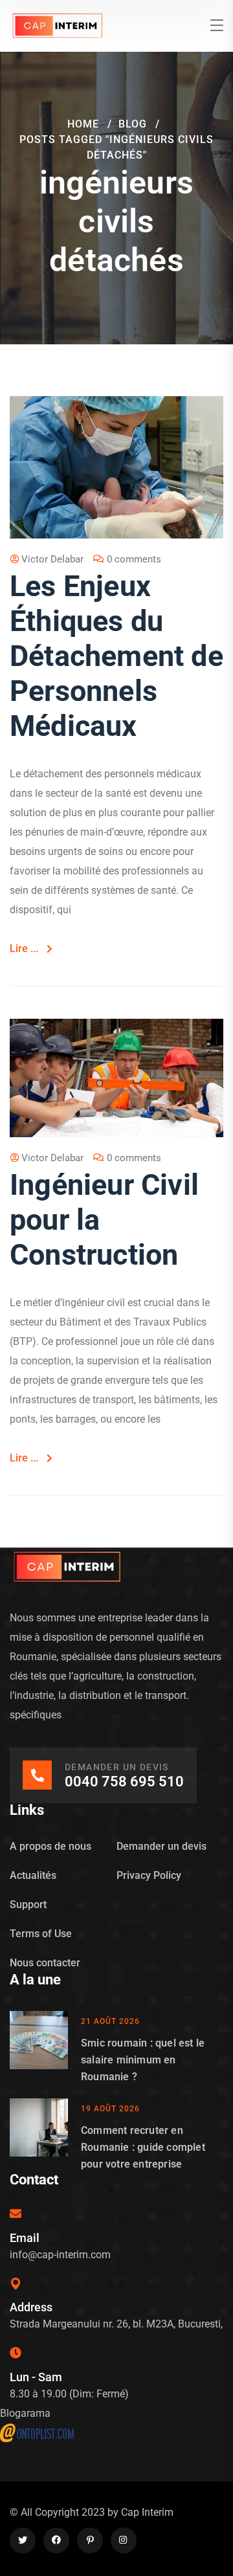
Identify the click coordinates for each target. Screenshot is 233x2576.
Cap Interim (147, 2512)
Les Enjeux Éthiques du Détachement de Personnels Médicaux (116, 656)
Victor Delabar (52, 559)
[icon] (23, 2540)
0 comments (134, 559)
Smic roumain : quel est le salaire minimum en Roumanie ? (143, 2060)
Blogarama (25, 2413)
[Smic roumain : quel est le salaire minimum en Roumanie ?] (39, 2048)
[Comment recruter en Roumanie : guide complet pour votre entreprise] (39, 2136)
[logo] (58, 25)
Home (83, 124)
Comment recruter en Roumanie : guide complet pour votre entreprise (143, 2147)
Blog (133, 124)
